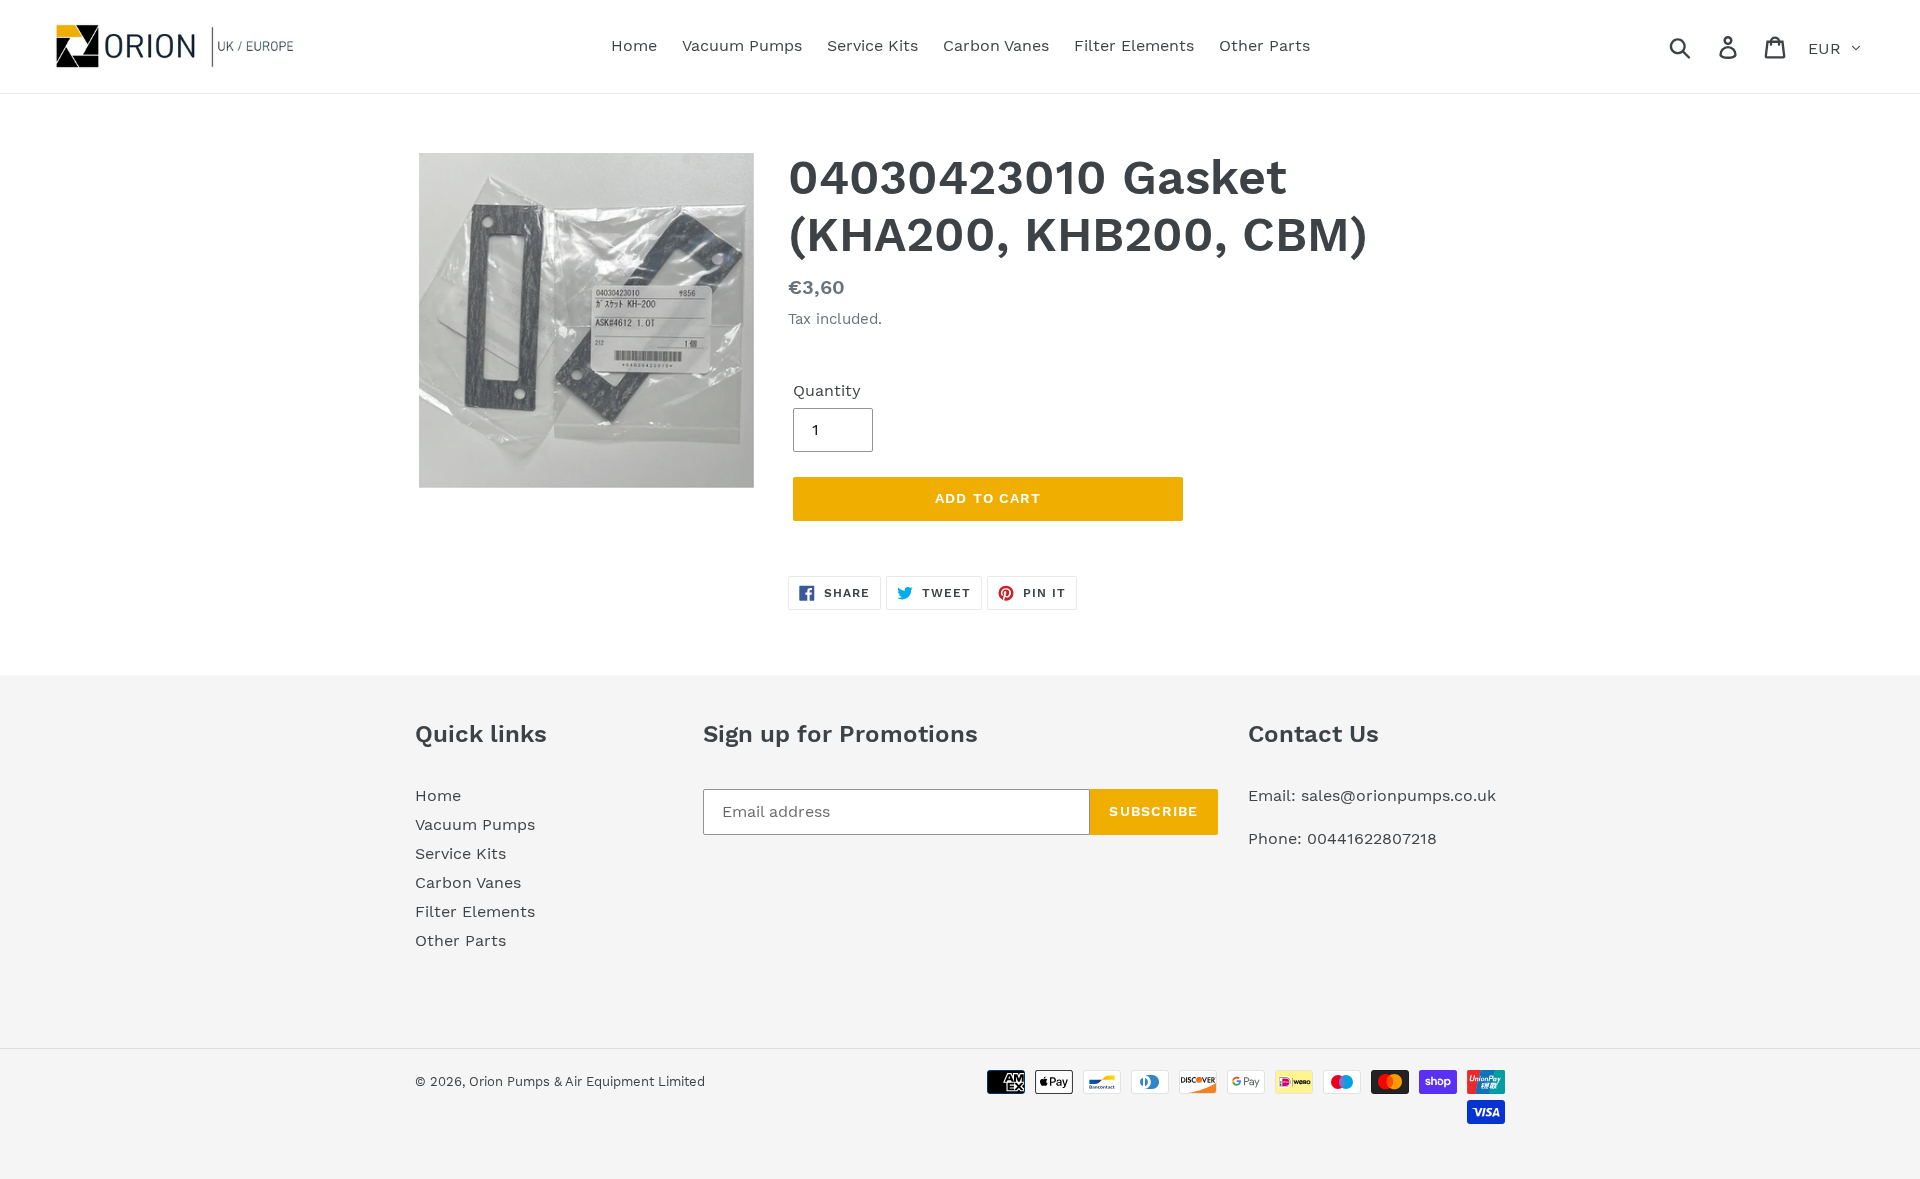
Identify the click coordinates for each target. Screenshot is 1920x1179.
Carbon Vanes (468, 882)
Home (438, 795)
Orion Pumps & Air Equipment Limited (587, 1081)
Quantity (827, 390)
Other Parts (460, 940)
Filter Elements (475, 911)
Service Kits (460, 853)
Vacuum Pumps (475, 824)
